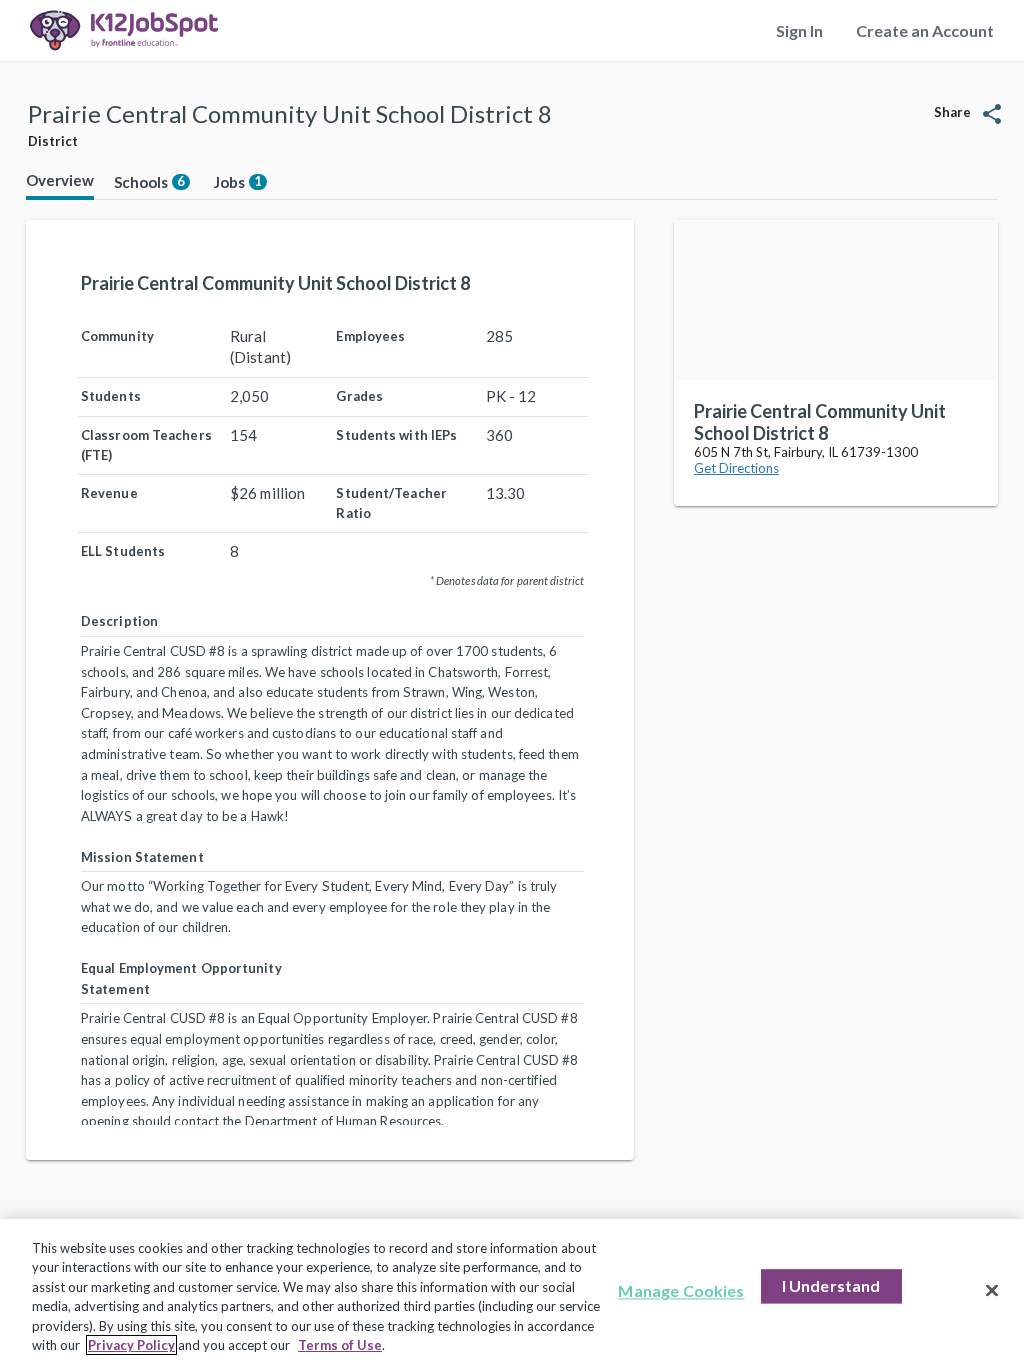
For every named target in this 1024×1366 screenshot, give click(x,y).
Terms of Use (340, 1345)
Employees (370, 336)
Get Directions (736, 468)
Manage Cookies (681, 1291)
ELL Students (123, 551)
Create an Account (925, 30)
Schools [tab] (149, 182)
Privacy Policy (131, 1345)
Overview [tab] (60, 180)
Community (117, 336)
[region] (512, 1292)
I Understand (831, 1286)
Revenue (109, 493)
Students (111, 396)
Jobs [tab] (238, 182)
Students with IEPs (396, 435)
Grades (359, 396)
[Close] (992, 1291)
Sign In (799, 30)
